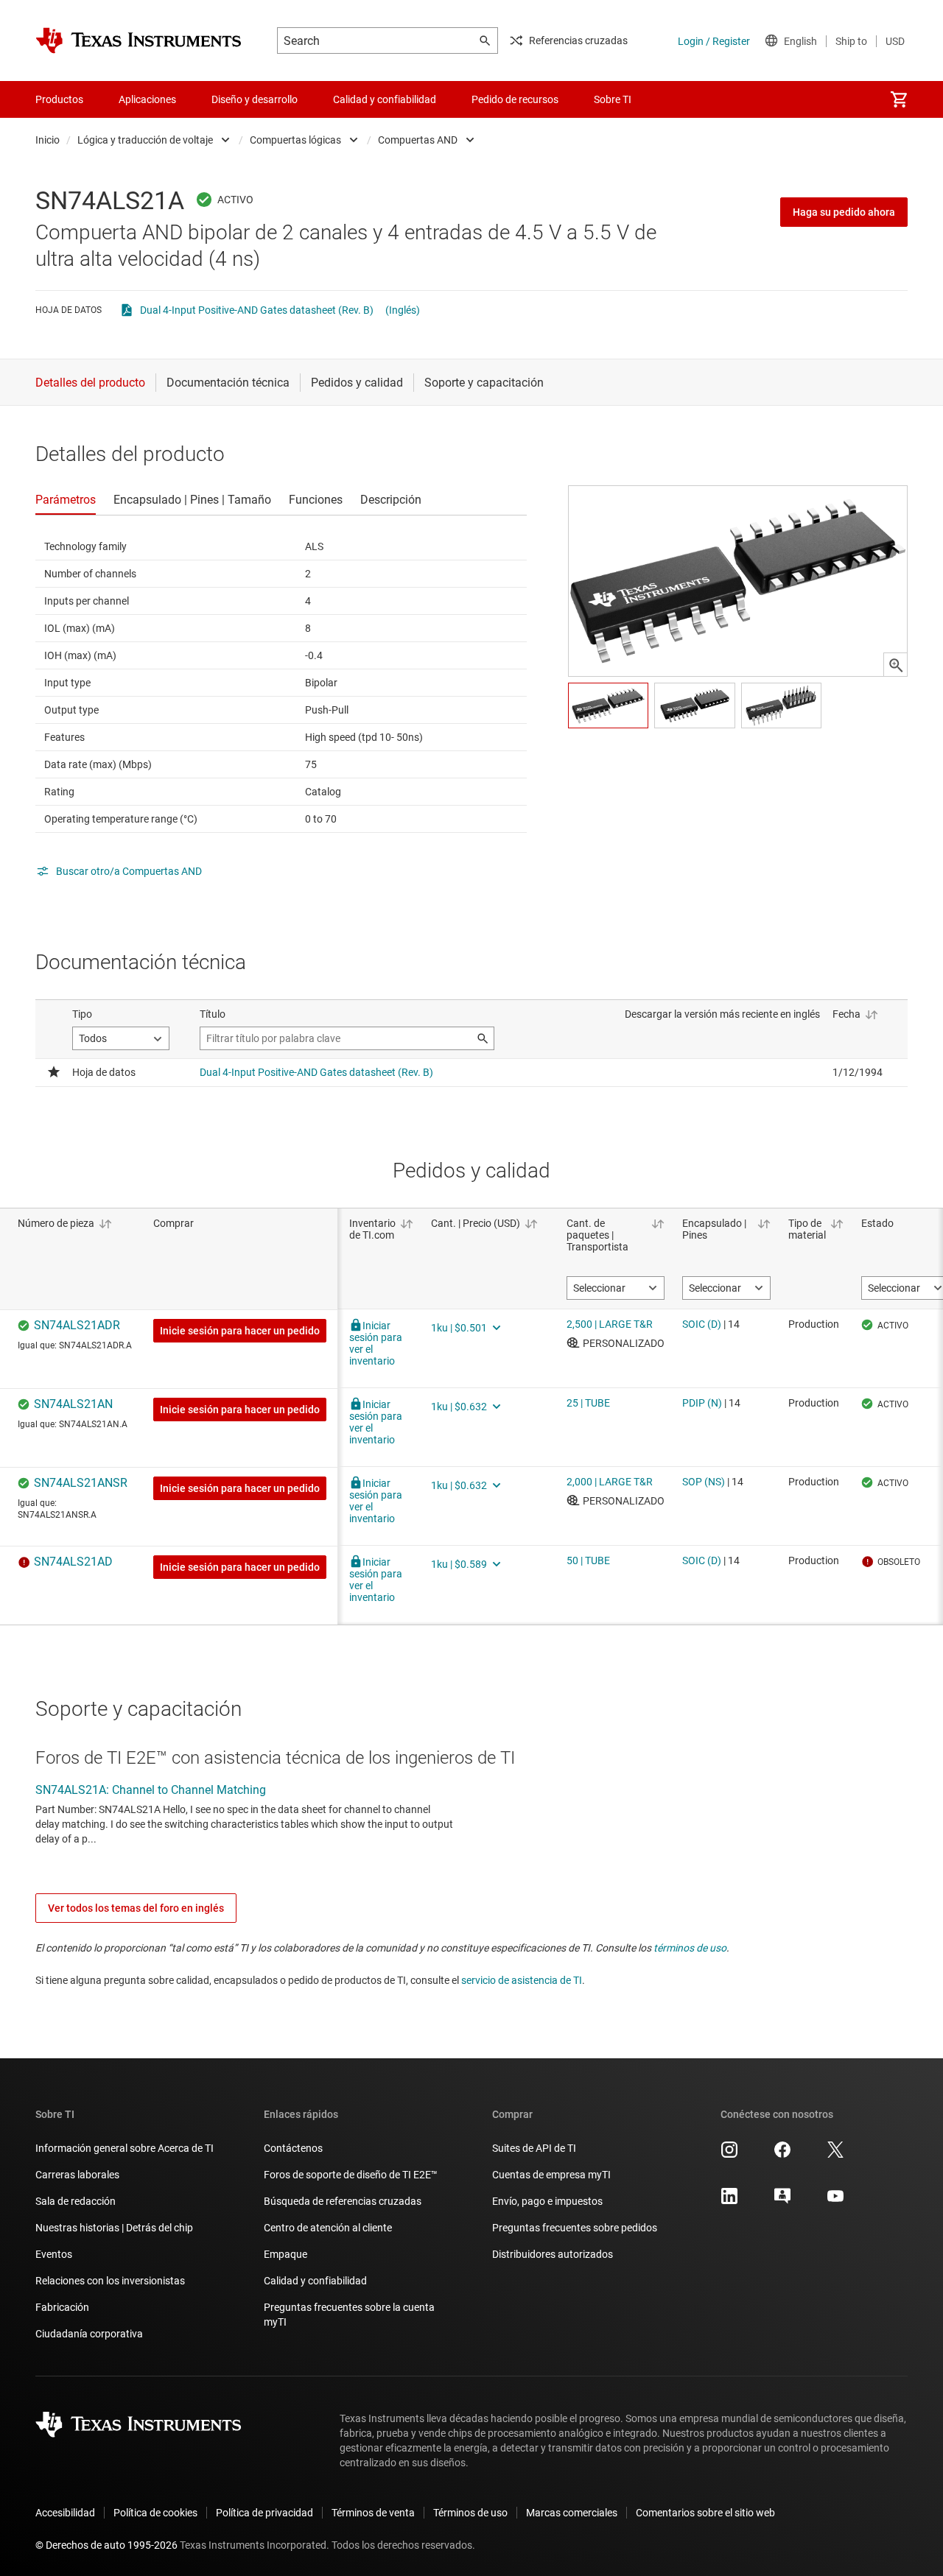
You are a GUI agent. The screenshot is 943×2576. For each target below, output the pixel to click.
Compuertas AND (418, 140)
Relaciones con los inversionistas (110, 2281)
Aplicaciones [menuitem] (147, 99)
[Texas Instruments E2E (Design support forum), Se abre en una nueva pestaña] (782, 2201)
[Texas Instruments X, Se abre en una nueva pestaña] (835, 2155)
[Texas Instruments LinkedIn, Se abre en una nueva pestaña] (729, 2201)
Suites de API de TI (534, 2148)
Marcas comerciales (572, 2513)
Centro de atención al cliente (328, 2228)
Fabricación (62, 2307)
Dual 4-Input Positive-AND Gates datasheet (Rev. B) (257, 310)
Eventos (54, 2254)
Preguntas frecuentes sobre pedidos (575, 2228)
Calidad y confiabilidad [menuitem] (385, 99)
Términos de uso (470, 2513)
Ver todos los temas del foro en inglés (136, 1908)
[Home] (139, 41)
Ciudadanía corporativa (89, 2334)
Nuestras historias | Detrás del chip (114, 2228)
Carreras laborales (77, 2175)
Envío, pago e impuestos (547, 2201)
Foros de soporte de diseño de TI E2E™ (351, 2175)
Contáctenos (293, 2148)
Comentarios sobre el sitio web (705, 2513)
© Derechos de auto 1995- (106, 2545)
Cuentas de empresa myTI (551, 2175)
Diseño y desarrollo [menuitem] (255, 99)
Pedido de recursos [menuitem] (515, 99)
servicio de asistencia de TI (522, 1980)
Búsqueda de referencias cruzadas (343, 2201)
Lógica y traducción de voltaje (145, 140)
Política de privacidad (264, 2513)
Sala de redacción (76, 2201)
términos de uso (690, 1948)
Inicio (48, 140)
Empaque (285, 2254)
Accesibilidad (65, 2513)
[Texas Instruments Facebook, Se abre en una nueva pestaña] (782, 2155)
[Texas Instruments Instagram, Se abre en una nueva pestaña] (729, 2155)
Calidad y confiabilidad (315, 2281)
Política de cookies (155, 2513)
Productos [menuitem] (59, 99)
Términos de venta (373, 2513)
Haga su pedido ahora (844, 212)
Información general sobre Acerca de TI (125, 2148)
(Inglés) (403, 310)
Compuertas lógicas (295, 140)
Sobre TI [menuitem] (613, 99)
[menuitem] (899, 99)
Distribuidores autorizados (553, 2254)
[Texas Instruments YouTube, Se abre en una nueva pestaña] (835, 2201)
